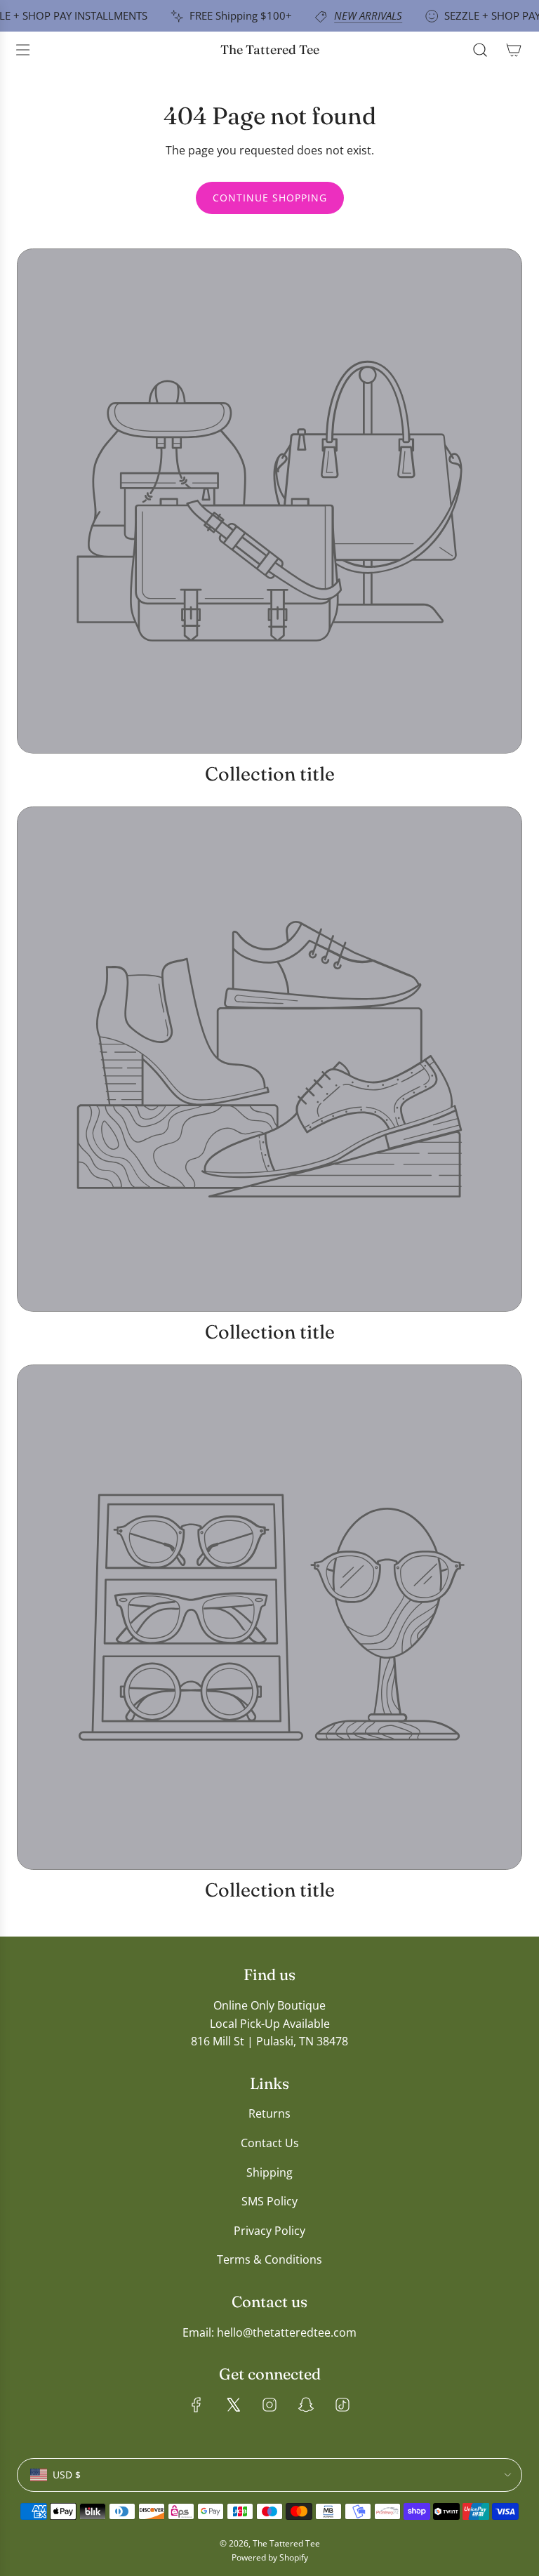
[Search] (480, 50)
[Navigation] (22, 50)
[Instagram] (269, 2405)
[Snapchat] (306, 2405)
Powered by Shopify (270, 2557)
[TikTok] (342, 2405)
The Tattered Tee (270, 50)
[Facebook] (197, 2405)
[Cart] (514, 50)
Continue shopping (270, 198)
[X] (233, 2405)
